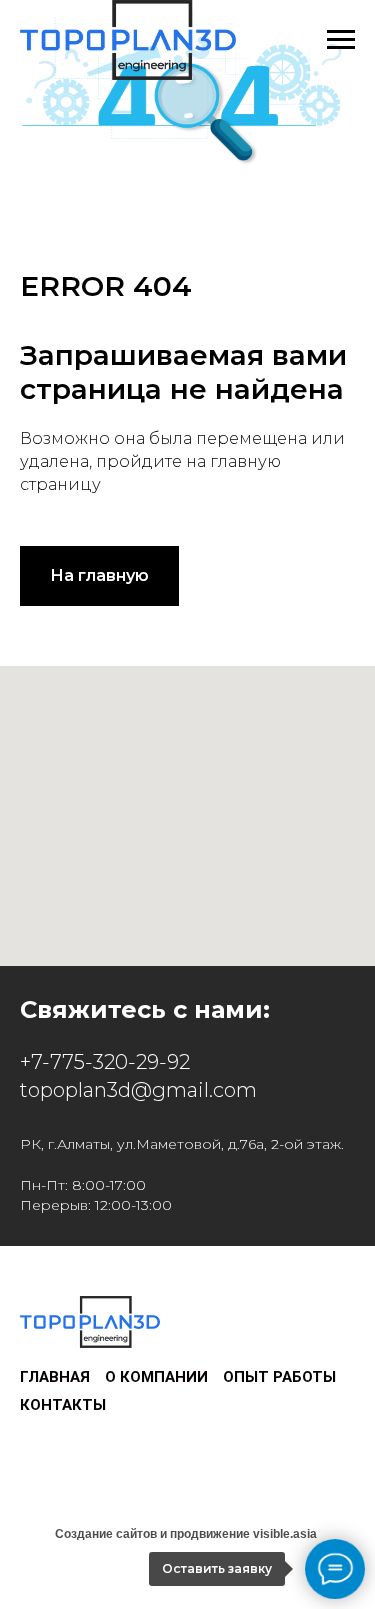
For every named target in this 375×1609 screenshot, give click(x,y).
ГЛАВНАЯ (55, 1377)
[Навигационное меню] (341, 40)
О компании (156, 1377)
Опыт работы (279, 1377)
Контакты (63, 1405)
